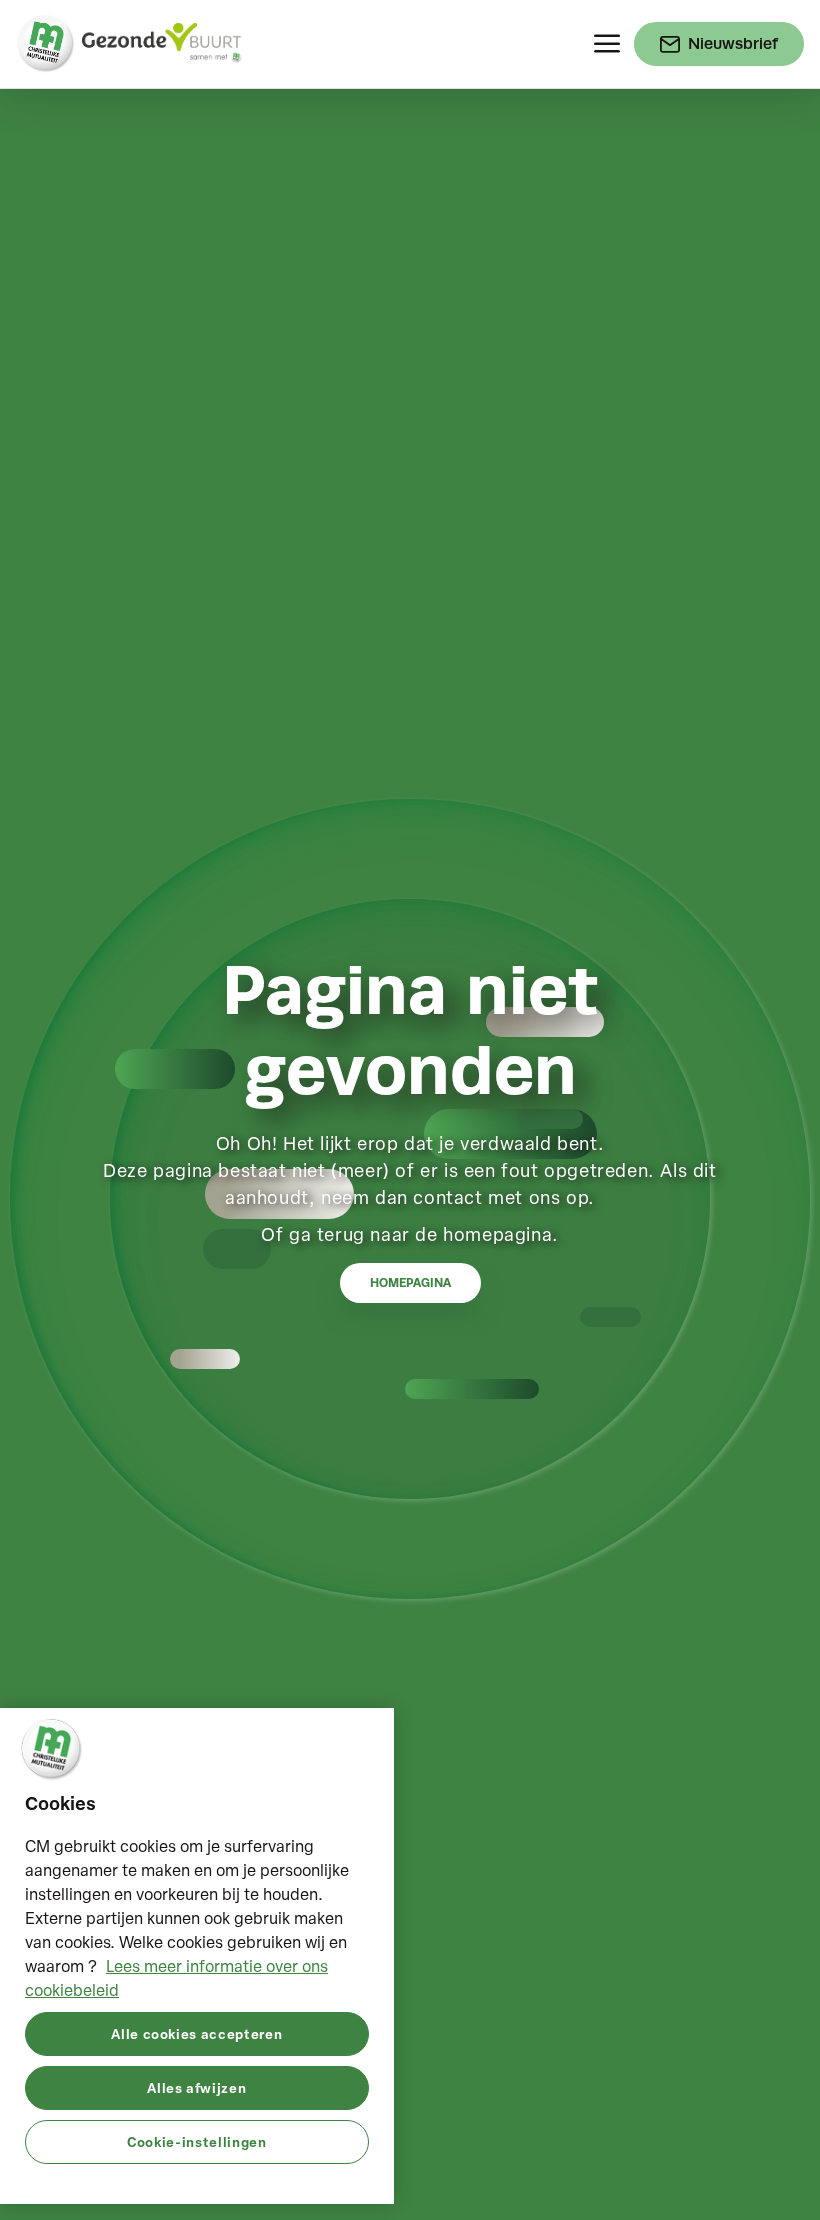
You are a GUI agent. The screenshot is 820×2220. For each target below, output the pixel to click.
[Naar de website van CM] (46, 44)
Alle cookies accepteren (196, 2033)
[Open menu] (607, 44)
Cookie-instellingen (196, 2141)
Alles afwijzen (196, 2087)
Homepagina (410, 1283)
